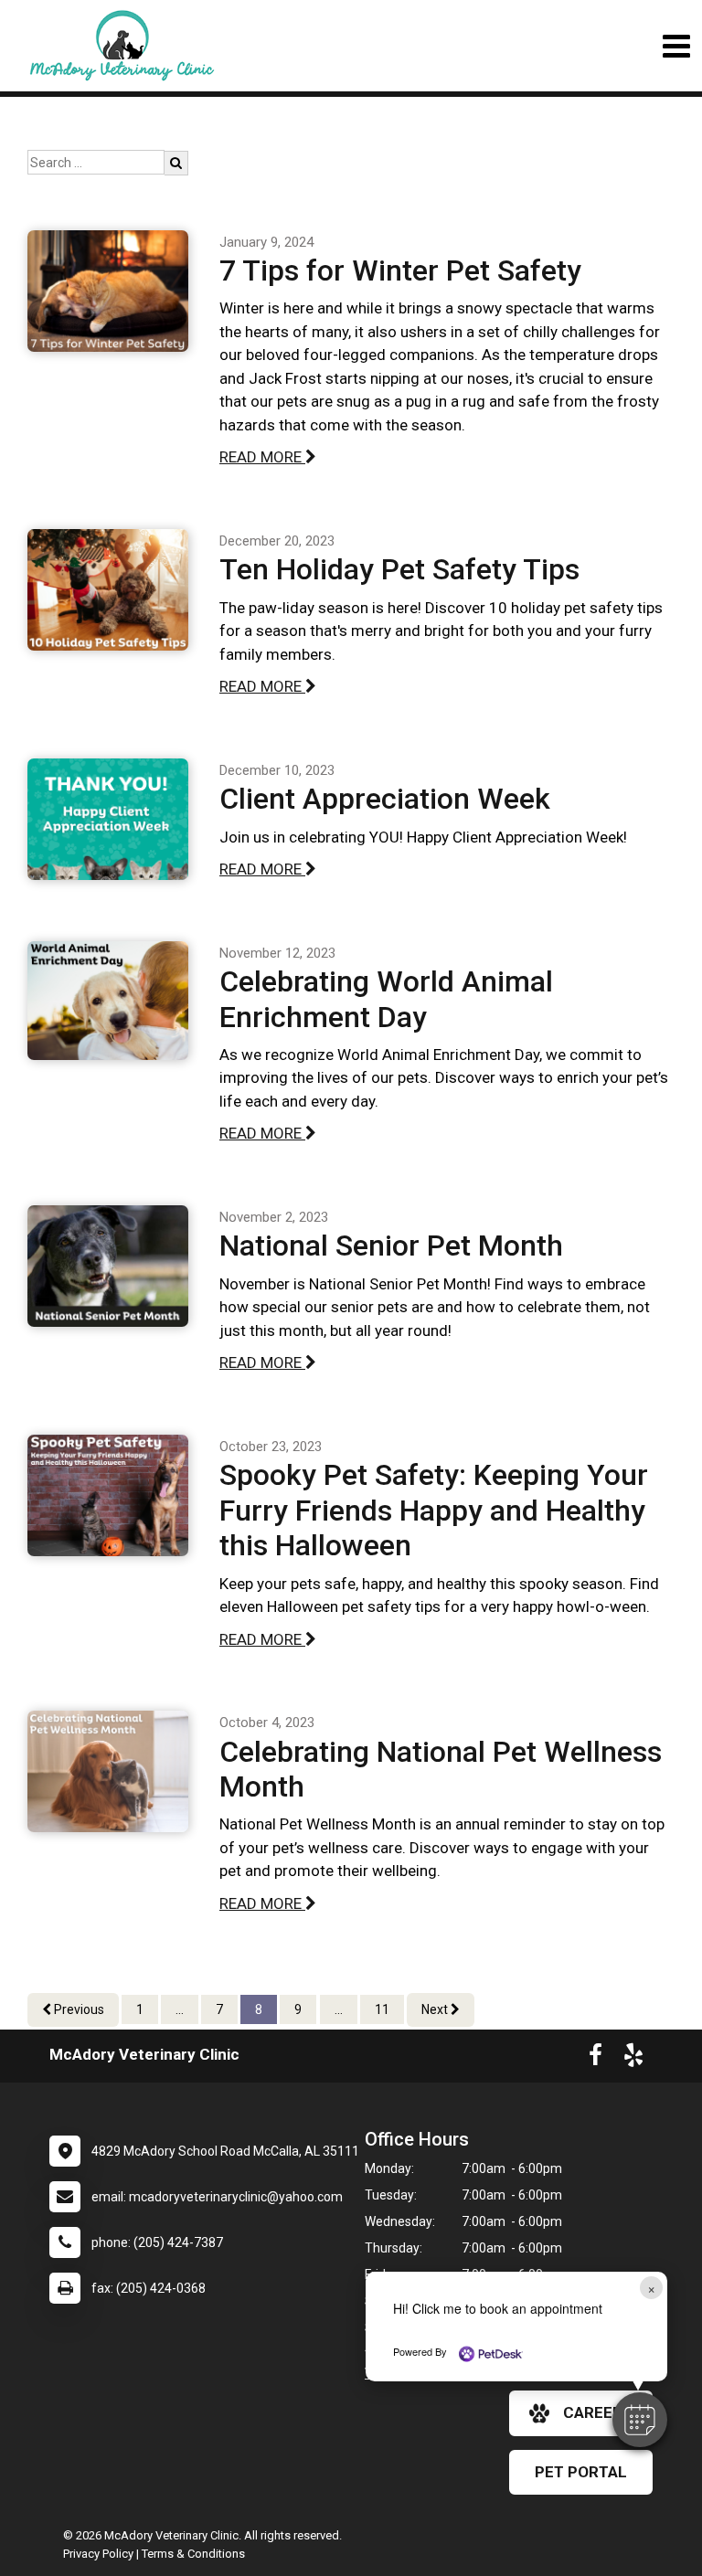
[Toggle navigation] (676, 46)
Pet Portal (581, 2472)
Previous (78, 2009)
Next (436, 2009)
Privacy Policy (98, 2554)
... (180, 2009)
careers (598, 2412)
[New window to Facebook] (596, 2059)
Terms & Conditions (193, 2554)
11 (382, 2009)
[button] (640, 2420)
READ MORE (262, 457)
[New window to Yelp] (633, 2059)
